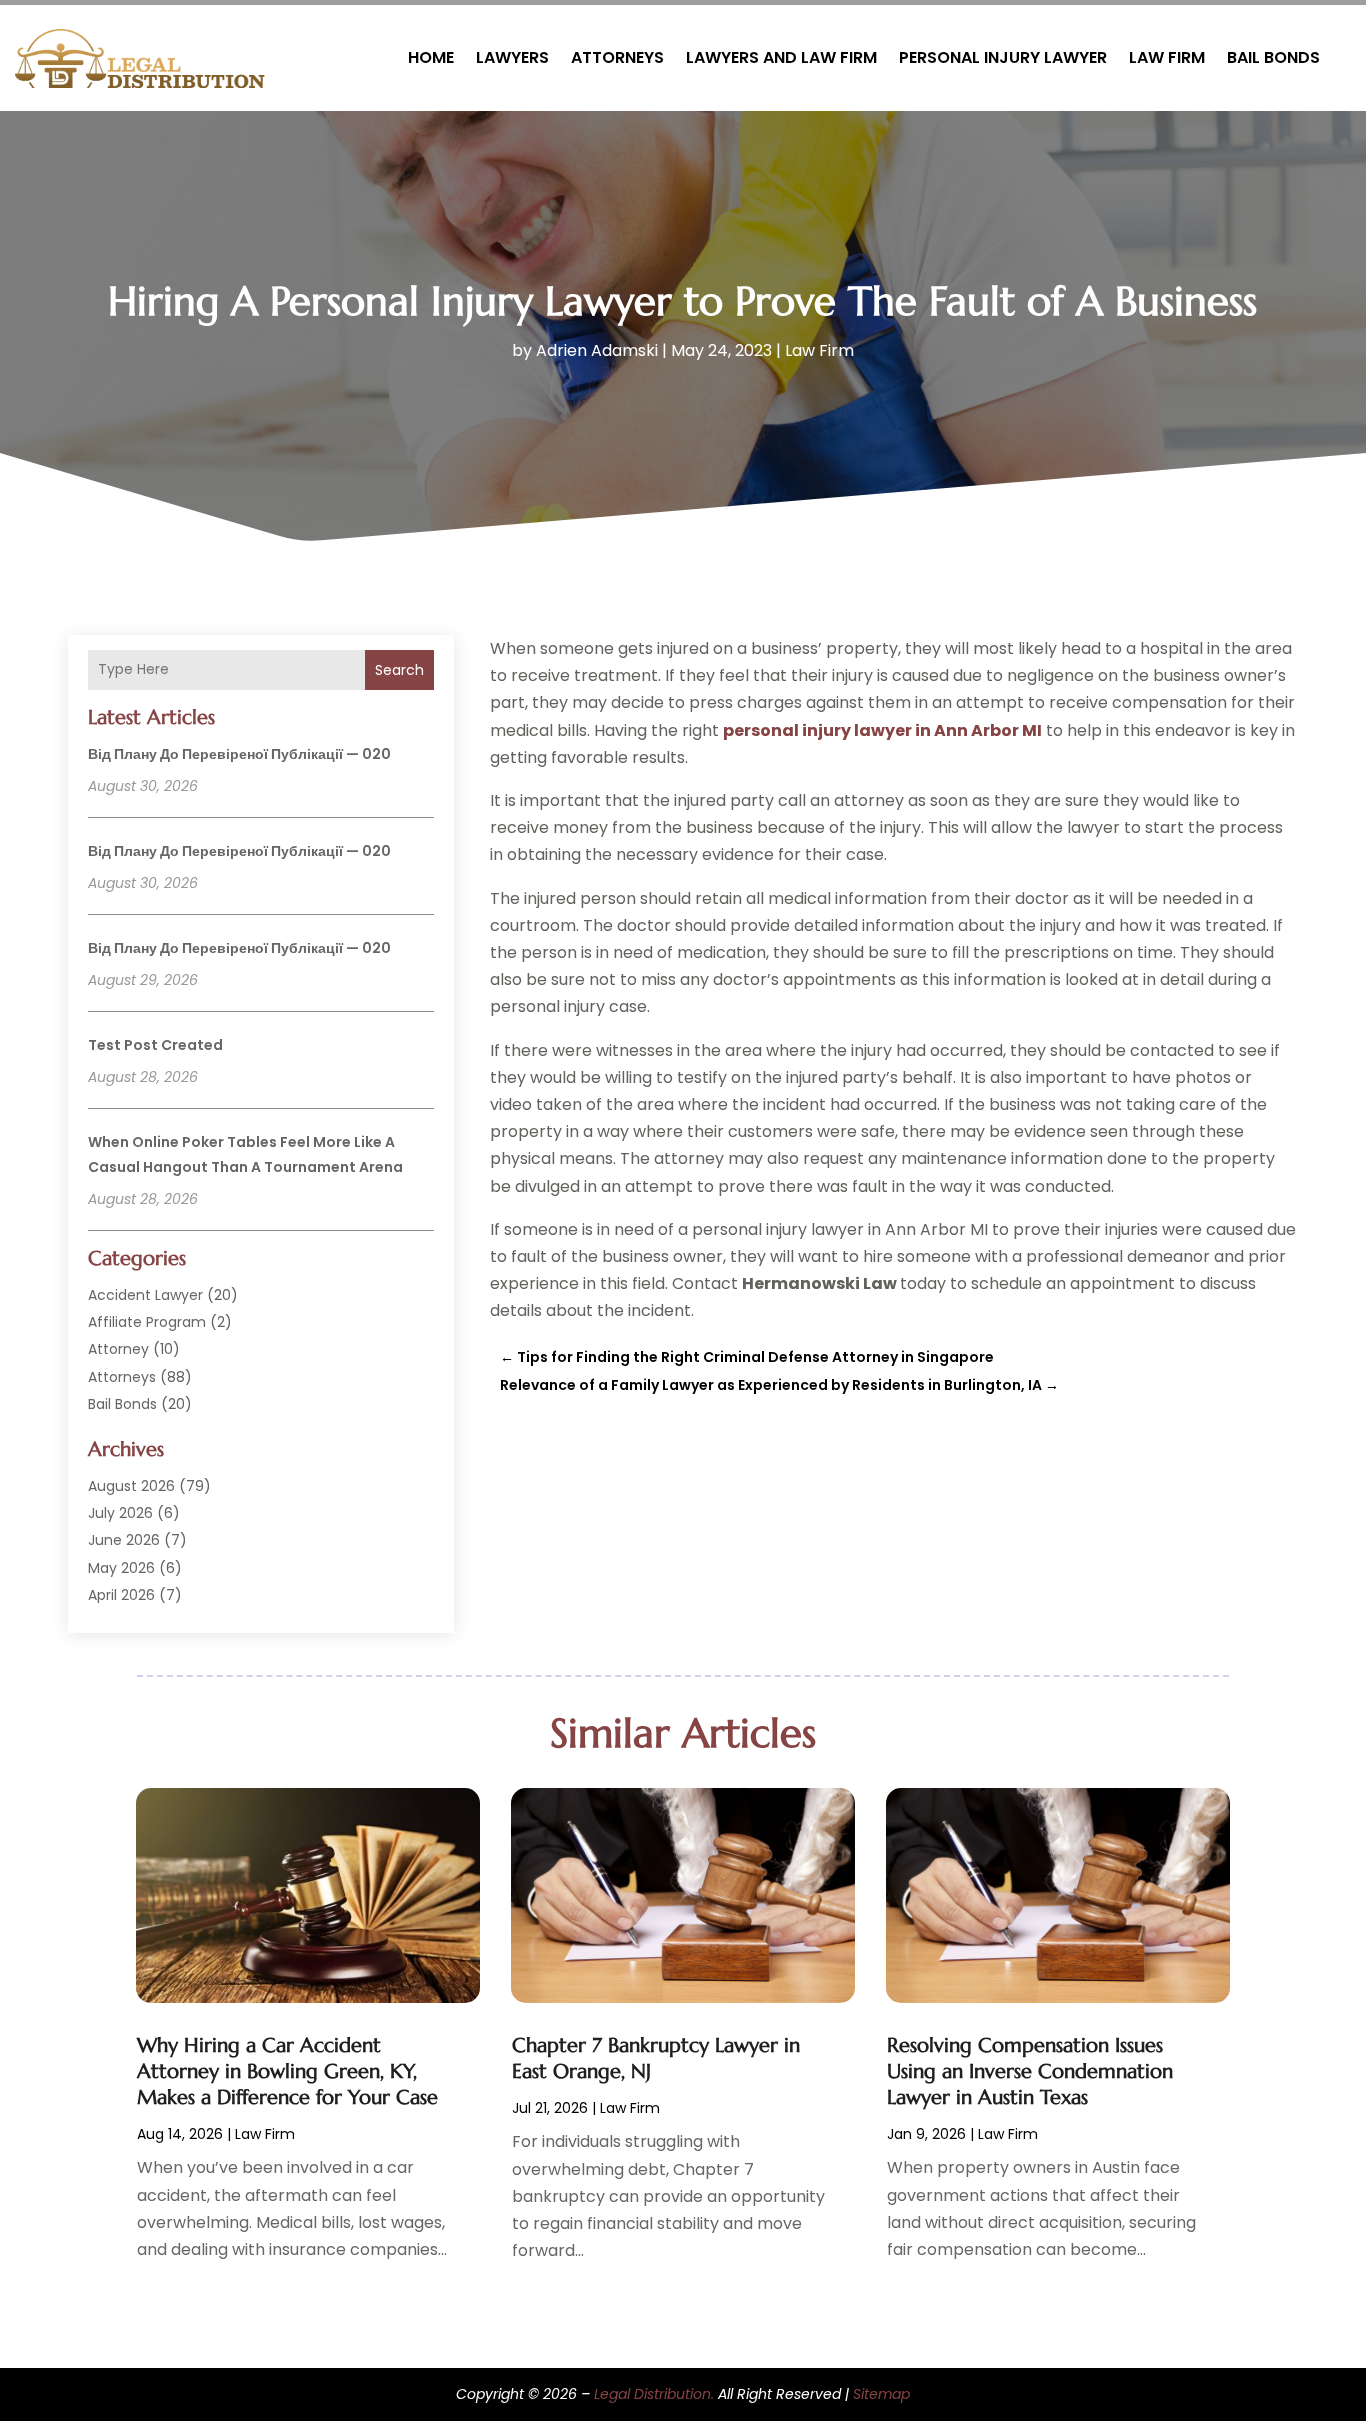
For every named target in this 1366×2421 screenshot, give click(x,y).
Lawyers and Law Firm (781, 57)
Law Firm (1167, 57)
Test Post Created (155, 1045)
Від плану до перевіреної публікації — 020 (239, 754)
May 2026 (121, 1568)
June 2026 (124, 1540)
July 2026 (120, 1513)
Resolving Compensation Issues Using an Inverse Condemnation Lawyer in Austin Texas (1030, 2071)
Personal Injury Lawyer (1003, 57)
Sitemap (881, 2394)
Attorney (118, 1349)
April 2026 (121, 1595)
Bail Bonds (1273, 57)
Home (431, 57)
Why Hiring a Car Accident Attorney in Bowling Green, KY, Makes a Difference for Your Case (287, 2071)
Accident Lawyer (145, 1295)
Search (399, 670)
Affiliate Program (147, 1322)
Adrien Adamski (597, 350)
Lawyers (512, 57)
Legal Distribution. (654, 2394)
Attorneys (617, 57)
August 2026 (131, 1486)
